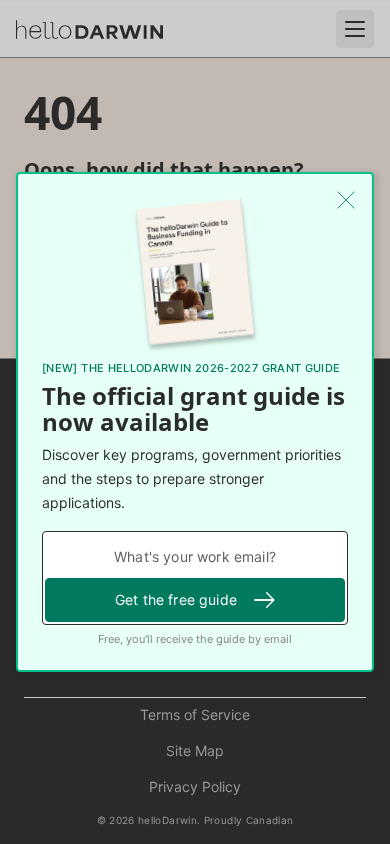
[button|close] (346, 200)
